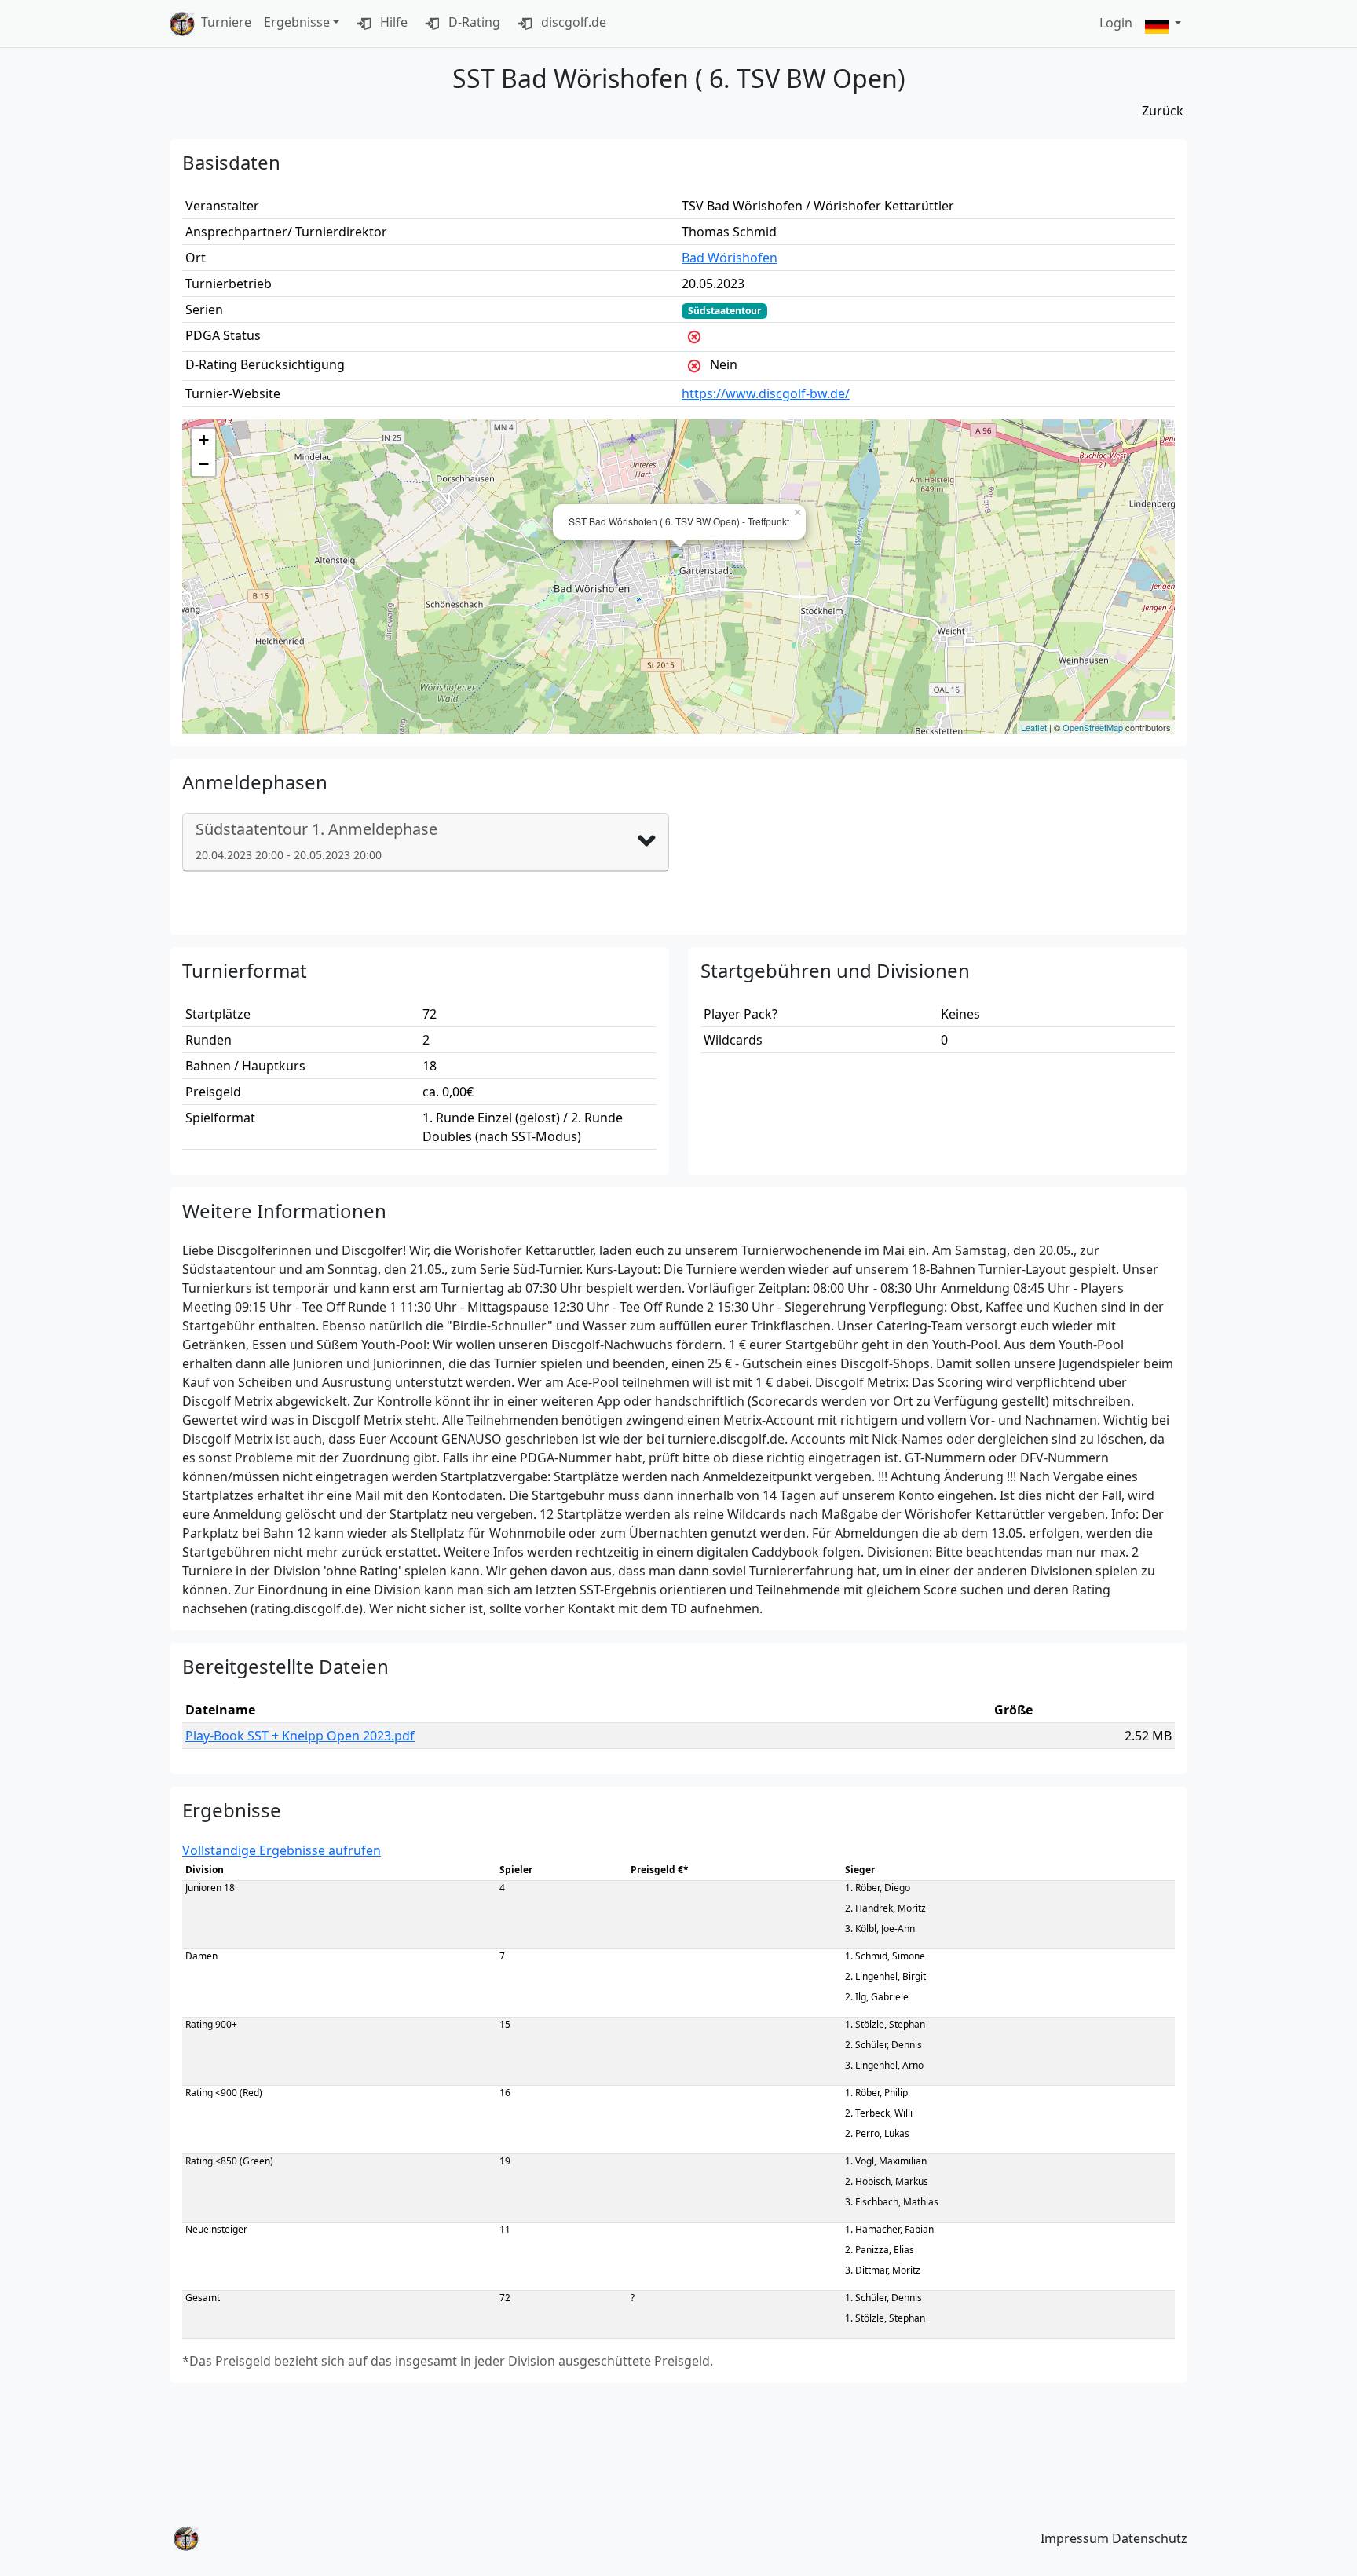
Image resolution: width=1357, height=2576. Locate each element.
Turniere (226, 22)
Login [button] (1116, 23)
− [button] (204, 464)
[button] (1163, 24)
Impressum (1075, 2538)
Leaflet (1034, 727)
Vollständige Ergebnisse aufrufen (282, 1850)
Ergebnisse (297, 22)
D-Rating (473, 22)
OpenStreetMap (1093, 727)
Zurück (1163, 111)
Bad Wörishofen (730, 258)
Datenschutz (1150, 2538)
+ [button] (204, 440)
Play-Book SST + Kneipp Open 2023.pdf (300, 1736)
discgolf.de (572, 22)
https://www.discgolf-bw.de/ (766, 393)
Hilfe (392, 22)
